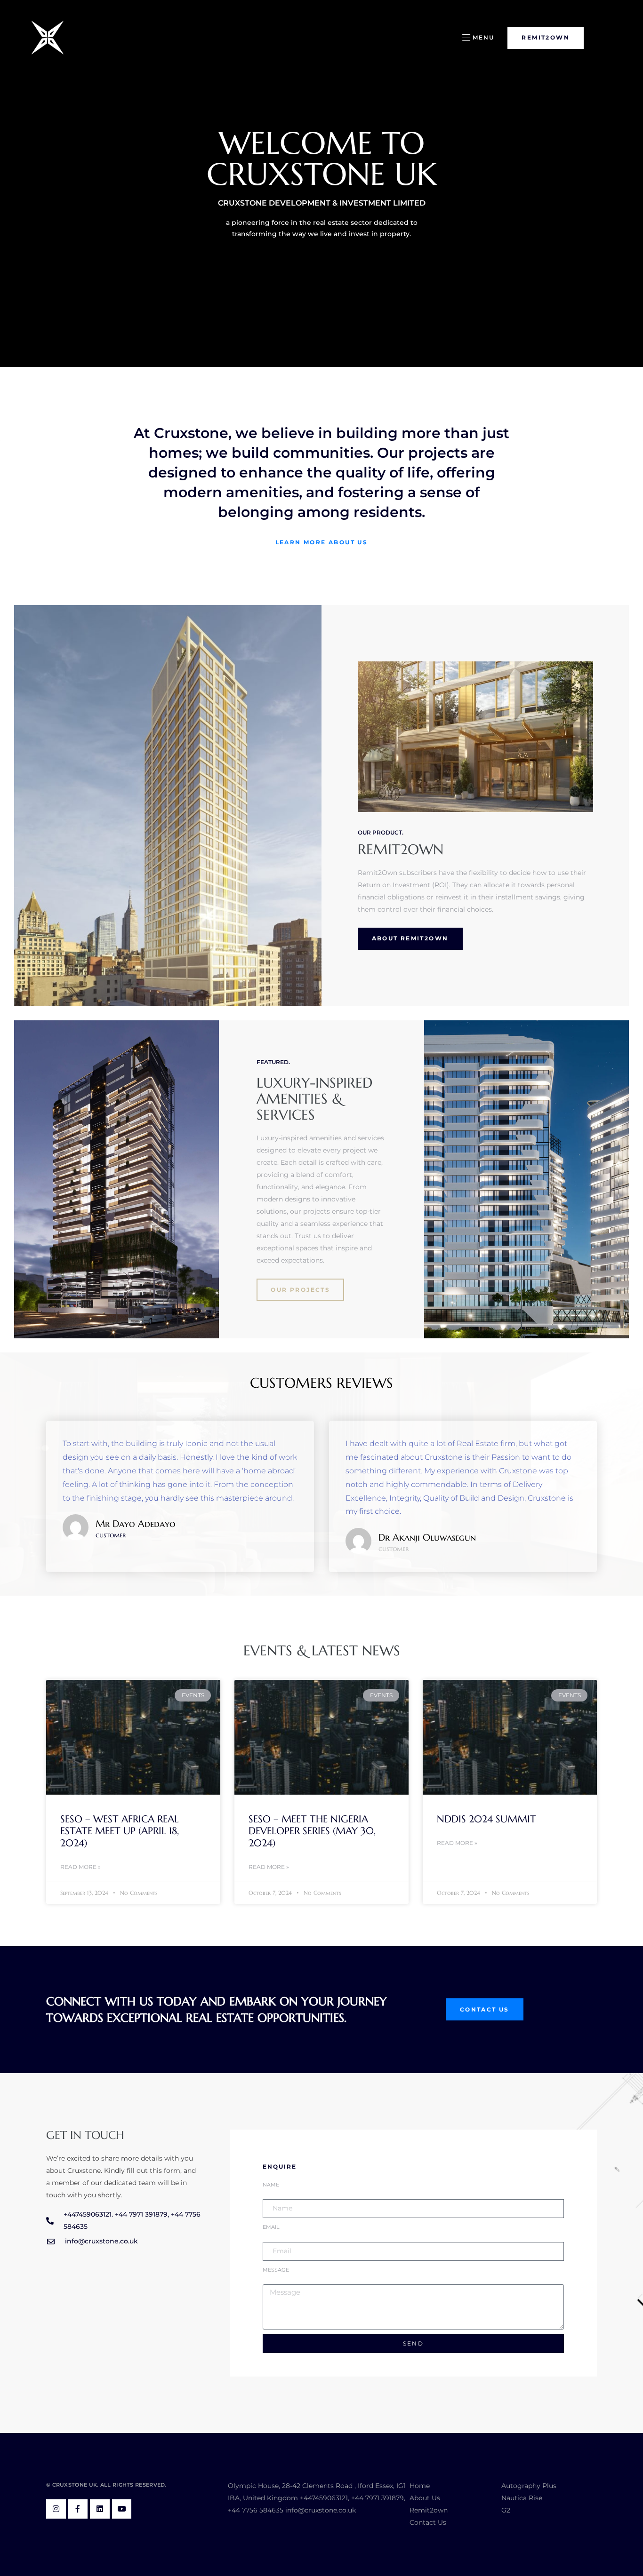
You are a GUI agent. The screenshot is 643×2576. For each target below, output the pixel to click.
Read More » (80, 1867)
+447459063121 (324, 2498)
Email (271, 2227)
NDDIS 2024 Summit (486, 1819)
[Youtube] (122, 2509)
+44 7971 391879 (378, 2498)
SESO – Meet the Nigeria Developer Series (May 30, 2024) (312, 1831)
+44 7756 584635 (256, 2510)
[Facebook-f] (78, 2509)
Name (271, 2185)
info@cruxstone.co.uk (321, 2510)
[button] (478, 38)
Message (276, 2270)
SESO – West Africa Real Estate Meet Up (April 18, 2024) (120, 1831)
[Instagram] (56, 2509)
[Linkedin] (100, 2509)
